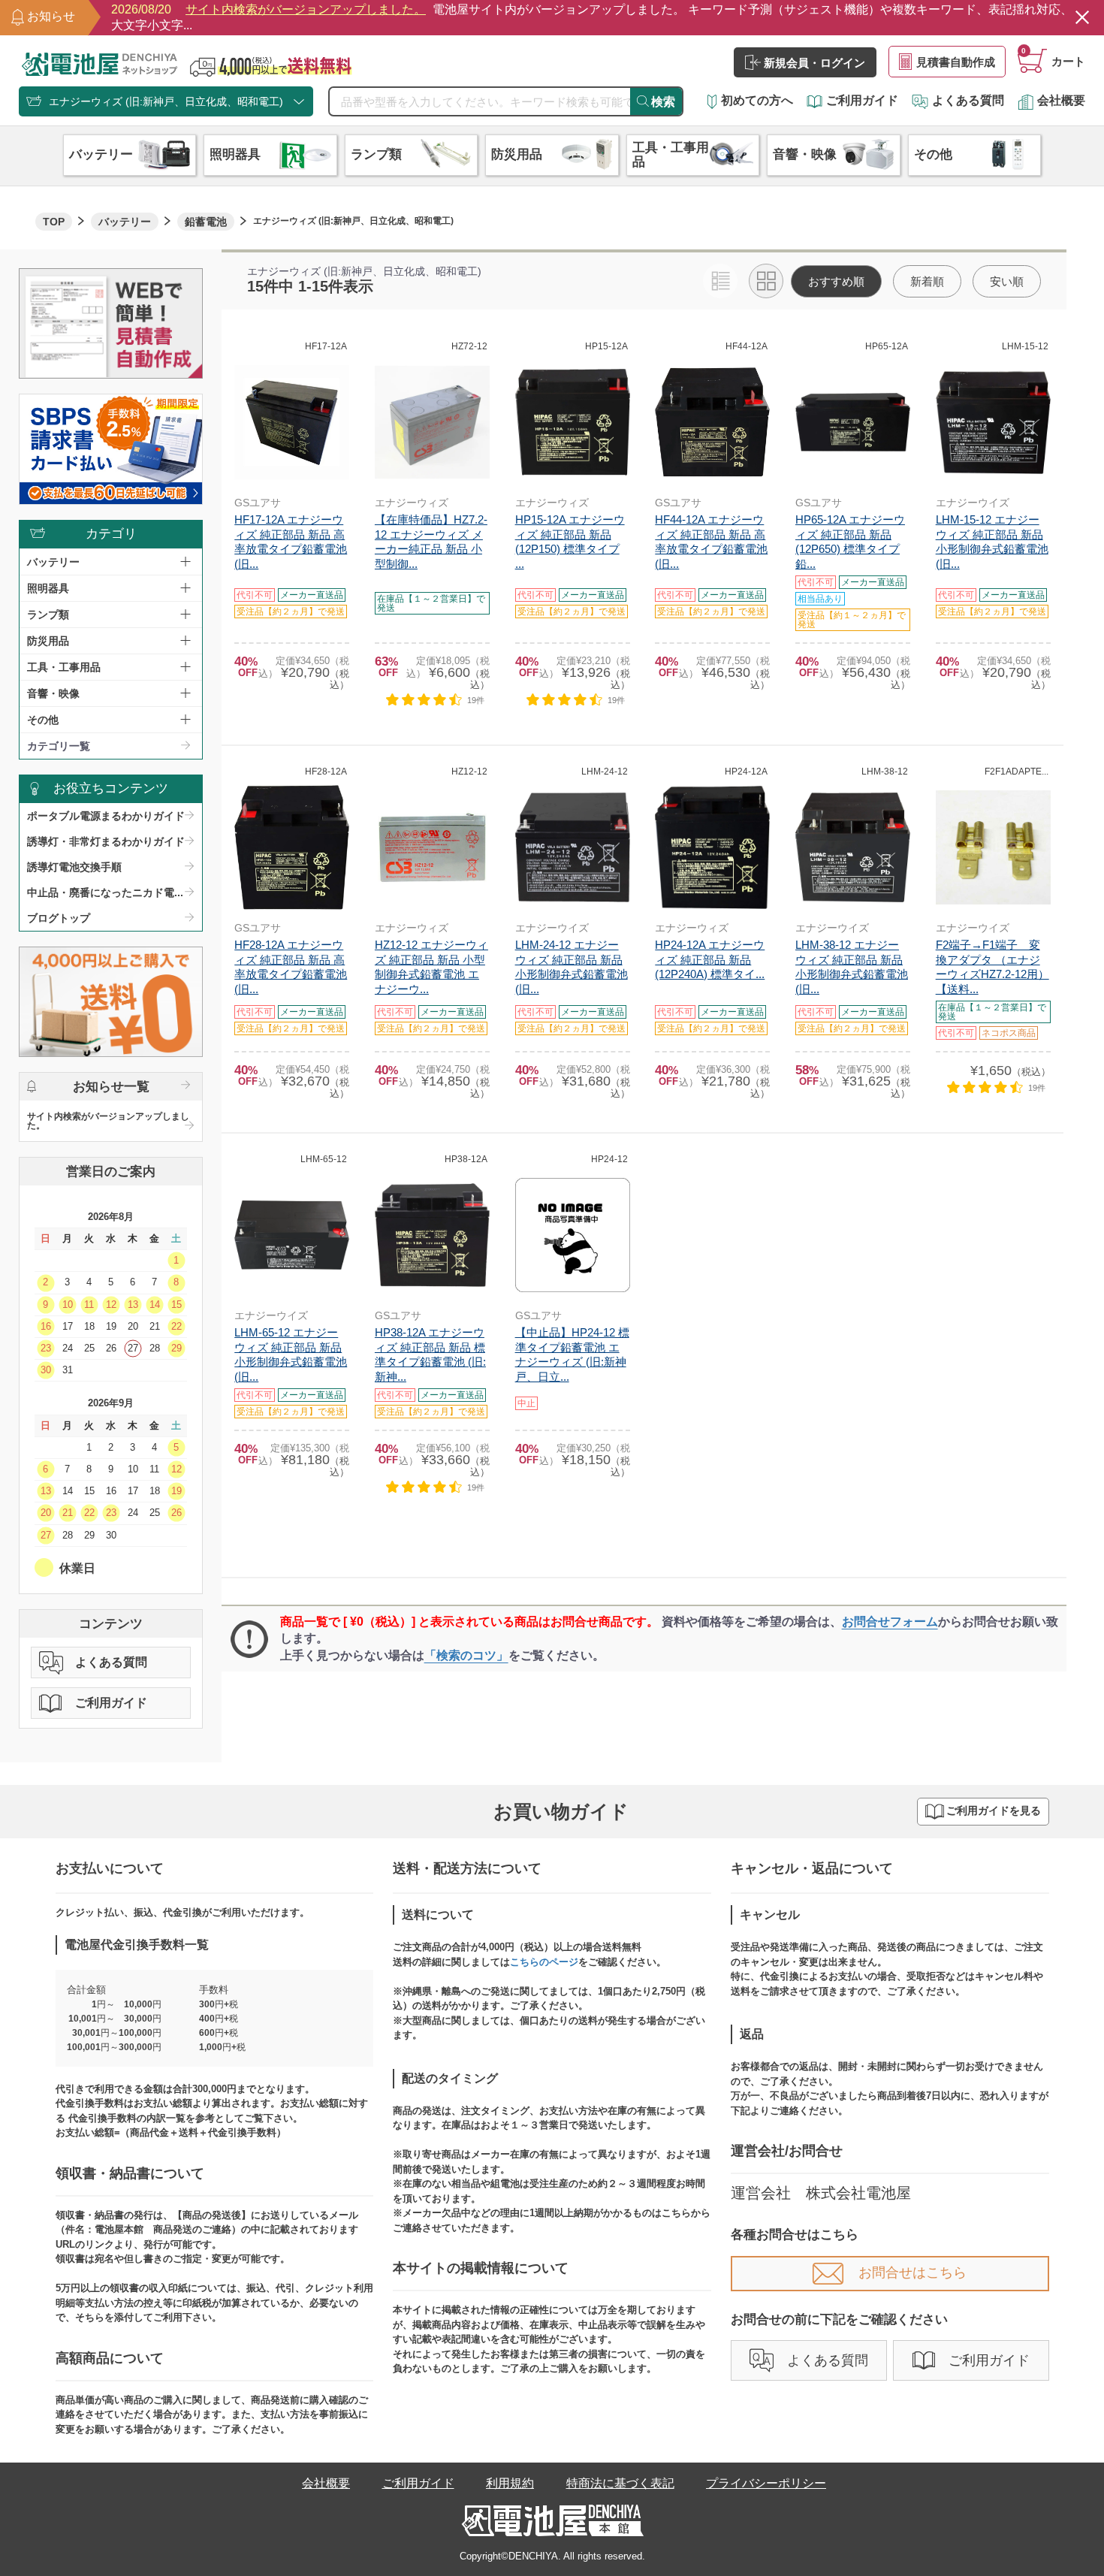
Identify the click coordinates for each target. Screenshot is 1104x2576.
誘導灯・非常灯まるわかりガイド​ (106, 841)
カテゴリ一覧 (59, 746)
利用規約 (510, 2483)
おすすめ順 (836, 281)
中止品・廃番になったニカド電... (105, 892)
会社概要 (1061, 100)
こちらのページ (544, 1962)
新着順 (927, 281)
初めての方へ (757, 100)
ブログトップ (59, 918)
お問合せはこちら (912, 2272)
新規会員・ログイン (814, 63)
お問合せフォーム (890, 1622)
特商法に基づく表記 (620, 2483)
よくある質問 (968, 100)
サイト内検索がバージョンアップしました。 (108, 1121)
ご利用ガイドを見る (994, 1811)
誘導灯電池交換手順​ (74, 867)
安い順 (1007, 281)
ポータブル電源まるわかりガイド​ (106, 816)
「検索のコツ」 (466, 1655)
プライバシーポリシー (766, 2483)
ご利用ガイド (862, 100)
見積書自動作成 (956, 62)
